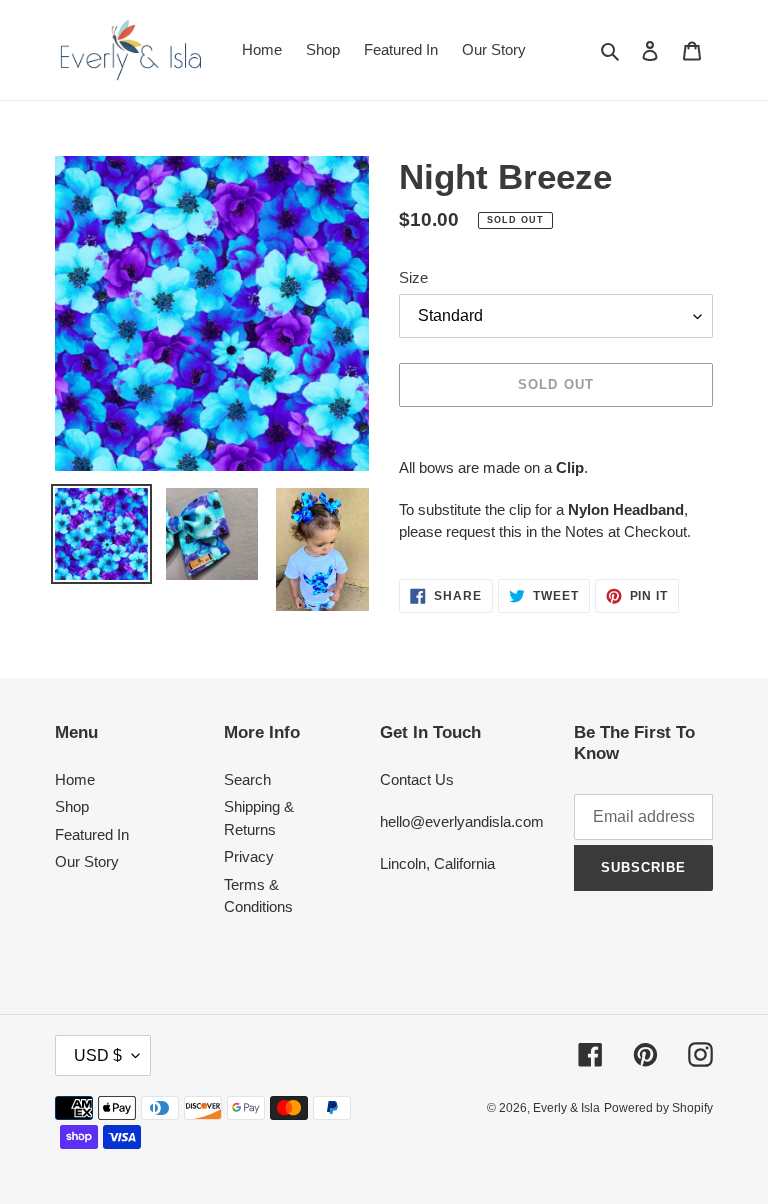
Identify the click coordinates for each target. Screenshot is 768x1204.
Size (413, 277)
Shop (72, 806)
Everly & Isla (566, 1108)
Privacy (249, 856)
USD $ (98, 1055)
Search (247, 779)
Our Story (87, 861)
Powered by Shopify (658, 1108)
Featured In (92, 834)
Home (75, 779)
